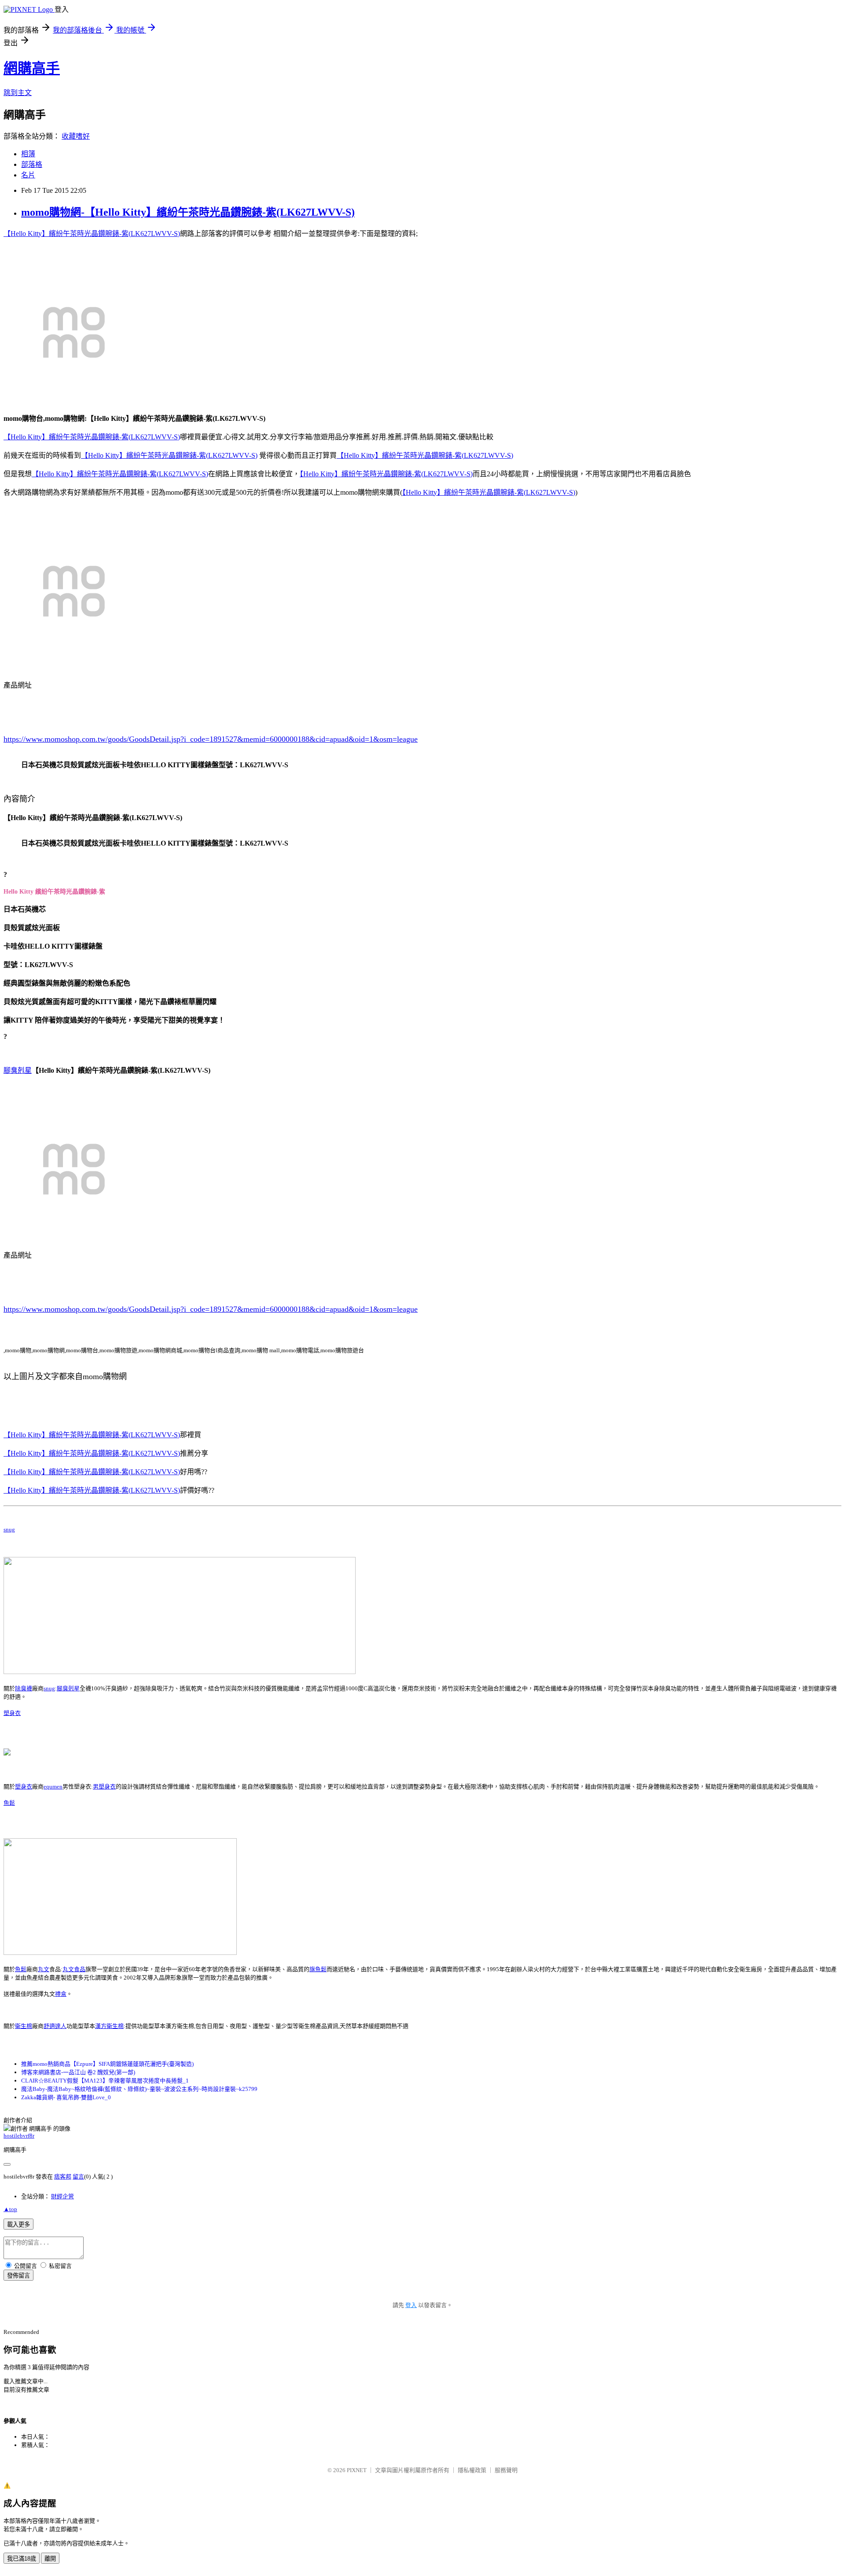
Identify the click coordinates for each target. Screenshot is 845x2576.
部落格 (32, 164)
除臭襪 (24, 1688)
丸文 (44, 1969)
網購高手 (32, 68)
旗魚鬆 (318, 1969)
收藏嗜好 (76, 136)
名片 (28, 175)
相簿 (28, 154)
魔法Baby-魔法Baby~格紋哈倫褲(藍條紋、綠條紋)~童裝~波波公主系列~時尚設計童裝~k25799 (139, 2089)
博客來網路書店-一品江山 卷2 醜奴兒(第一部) (78, 2072)
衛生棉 (24, 2026)
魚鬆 (9, 1803)
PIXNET (357, 2470)
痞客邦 (63, 2177)
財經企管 (62, 2196)
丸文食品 (74, 1969)
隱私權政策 (472, 2470)
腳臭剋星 (18, 1070)
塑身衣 (12, 1713)
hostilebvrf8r (19, 2136)
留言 (78, 2177)
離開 (50, 2559)
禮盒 (61, 1994)
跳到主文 (18, 93)
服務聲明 (506, 2470)
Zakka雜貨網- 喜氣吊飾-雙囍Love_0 (66, 2097)
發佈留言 (18, 2276)
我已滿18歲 (22, 2559)
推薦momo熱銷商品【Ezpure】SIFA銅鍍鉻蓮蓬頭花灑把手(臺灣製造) (107, 2064)
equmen (53, 1787)
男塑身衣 (104, 1787)
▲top (10, 2209)
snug (9, 1529)
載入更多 (18, 2225)
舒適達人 (55, 2026)
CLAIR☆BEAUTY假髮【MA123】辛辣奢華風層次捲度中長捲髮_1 (105, 2081)
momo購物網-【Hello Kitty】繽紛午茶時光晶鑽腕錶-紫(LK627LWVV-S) (188, 212)
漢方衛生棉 (109, 2026)
